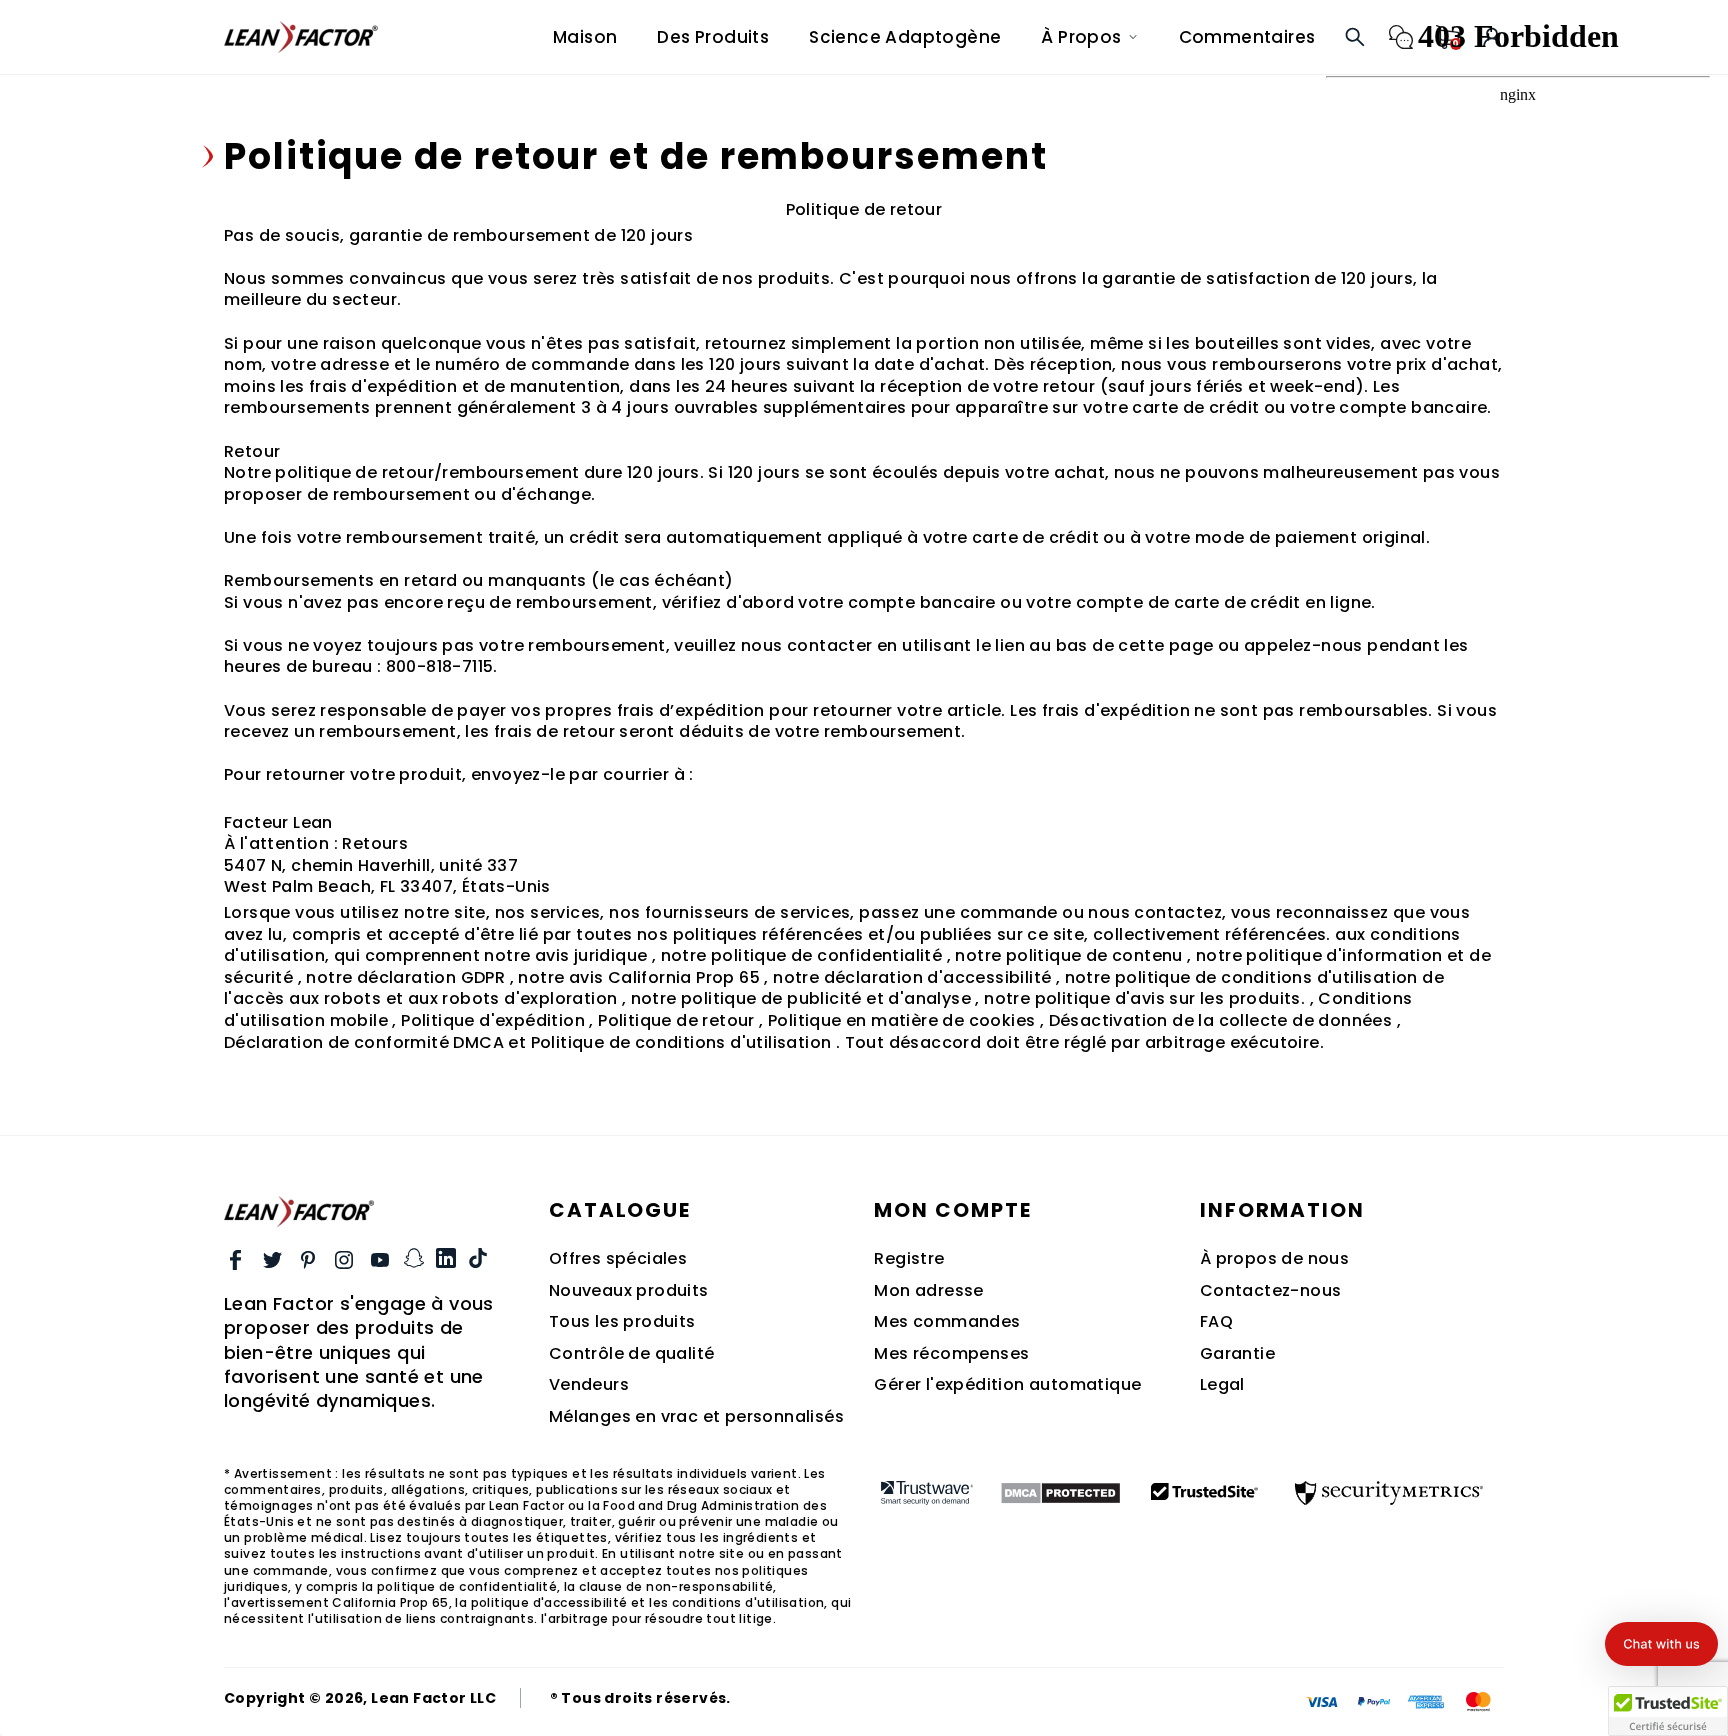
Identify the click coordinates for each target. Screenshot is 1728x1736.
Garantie (1237, 1354)
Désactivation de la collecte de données (1221, 1020)
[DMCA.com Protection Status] (1060, 1493)
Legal (1222, 1385)
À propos (1081, 37)
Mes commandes (947, 1322)
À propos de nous (1274, 1259)
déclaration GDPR (431, 977)
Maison (585, 37)
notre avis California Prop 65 (639, 977)
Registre (909, 1259)
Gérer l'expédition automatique (1007, 1385)
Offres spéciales (618, 1259)
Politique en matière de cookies (901, 1020)
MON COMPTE (952, 1210)
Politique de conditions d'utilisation (681, 1042)
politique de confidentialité (826, 955)
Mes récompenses (951, 1354)
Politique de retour (676, 1020)
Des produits (713, 37)
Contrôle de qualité (632, 1354)
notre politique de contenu (1068, 955)
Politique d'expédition (493, 1020)
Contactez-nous (1271, 1291)
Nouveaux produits (629, 1291)
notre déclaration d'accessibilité (912, 977)
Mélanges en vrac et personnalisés (696, 1417)
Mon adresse (928, 1291)
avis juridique (591, 955)
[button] (1661, 1644)
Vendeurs (589, 1385)
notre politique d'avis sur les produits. (1144, 998)
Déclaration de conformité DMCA (364, 1042)
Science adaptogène (905, 37)
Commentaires (1247, 37)
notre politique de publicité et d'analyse (801, 998)
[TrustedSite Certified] (1205, 1491)
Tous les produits (622, 1322)
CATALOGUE (620, 1210)
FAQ (1216, 1322)
